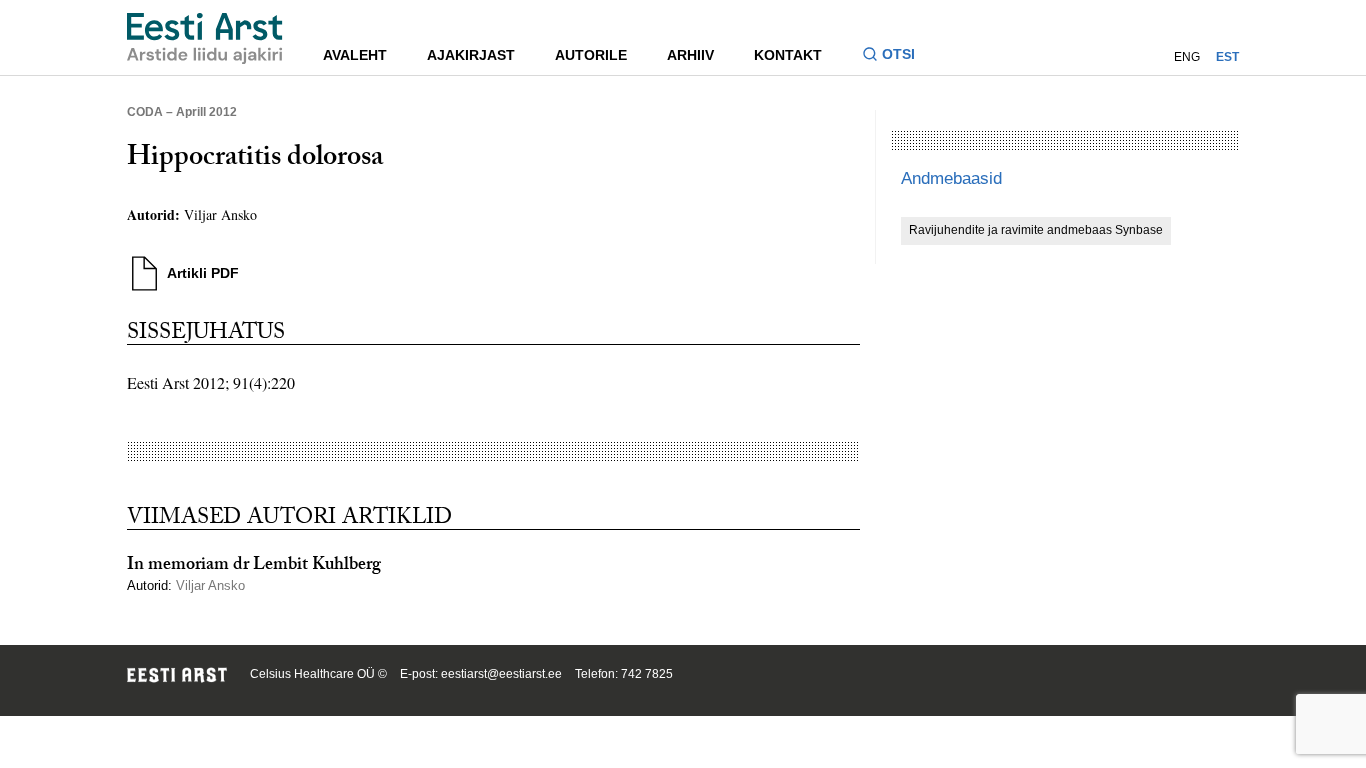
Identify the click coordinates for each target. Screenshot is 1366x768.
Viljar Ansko (220, 214)
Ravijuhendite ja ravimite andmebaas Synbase (1036, 230)
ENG (1187, 57)
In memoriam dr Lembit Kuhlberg (254, 566)
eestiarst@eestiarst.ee (501, 674)
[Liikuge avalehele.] (205, 38)
